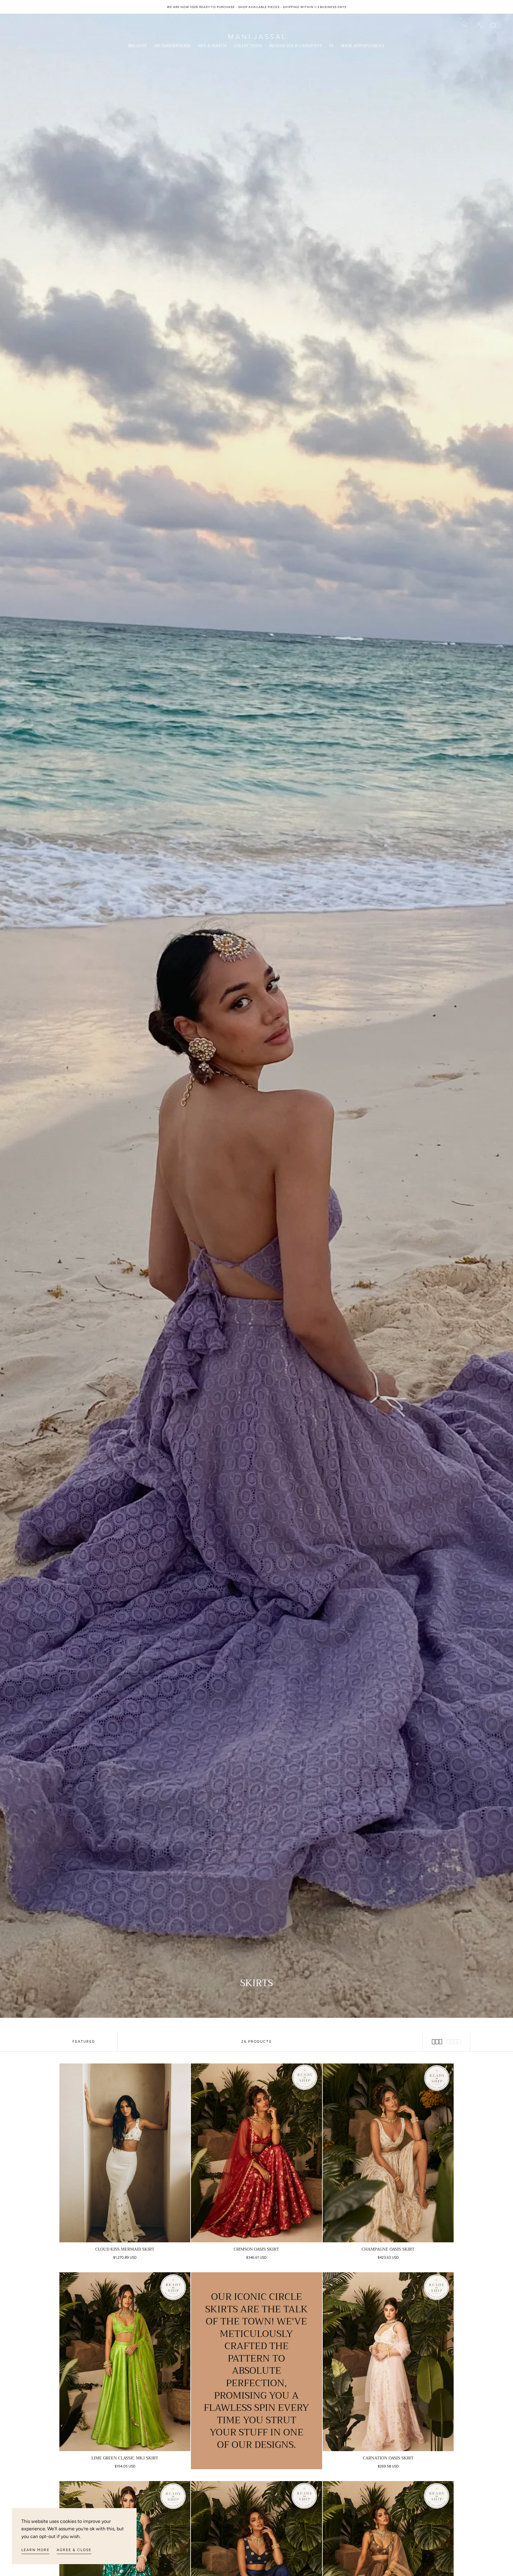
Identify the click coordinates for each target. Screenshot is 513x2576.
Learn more (35, 2550)
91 (332, 46)
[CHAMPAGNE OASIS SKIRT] (388, 2153)
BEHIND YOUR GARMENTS (296, 46)
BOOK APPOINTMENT (363, 46)
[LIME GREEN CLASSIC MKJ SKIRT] (125, 2362)
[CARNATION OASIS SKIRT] (388, 2362)
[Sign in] (479, 25)
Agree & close (74, 2550)
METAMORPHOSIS (173, 46)
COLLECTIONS (248, 46)
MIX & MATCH (212, 46)
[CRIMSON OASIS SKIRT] (256, 2153)
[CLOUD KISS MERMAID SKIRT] (125, 2153)
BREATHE (138, 46)
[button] (464, 25)
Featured (84, 2042)
